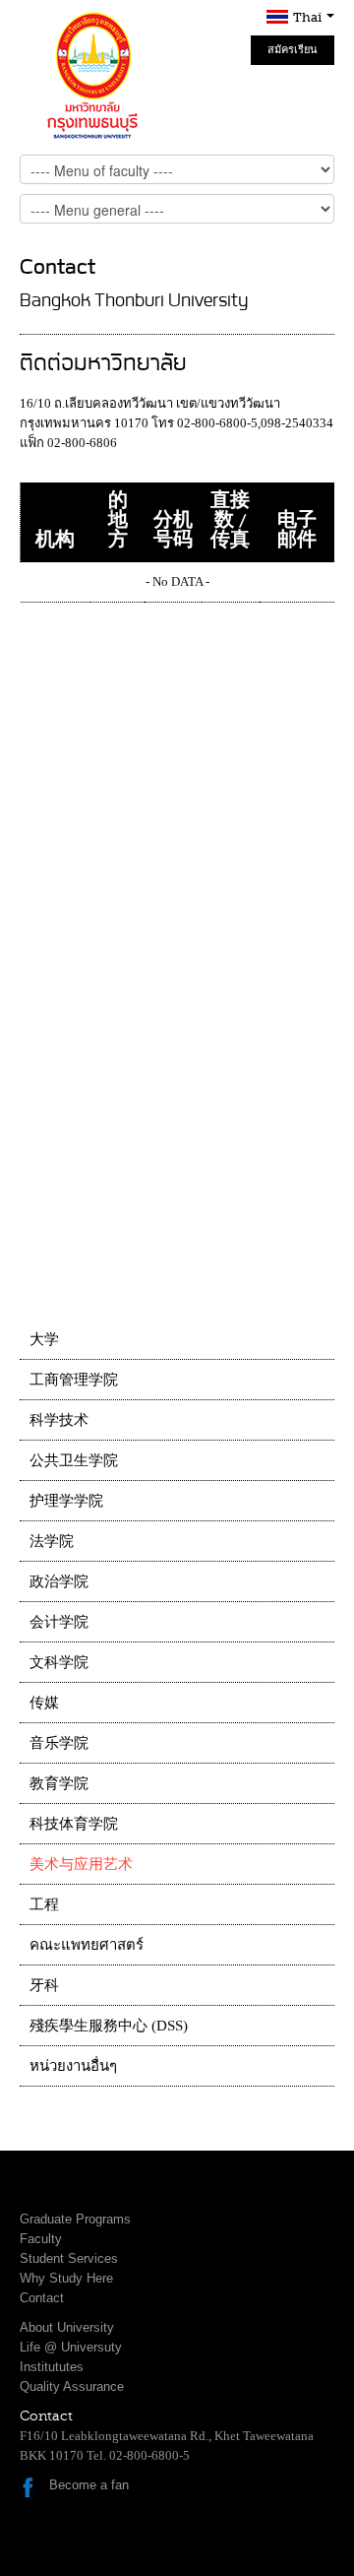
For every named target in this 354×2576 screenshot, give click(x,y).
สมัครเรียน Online (293, 54)
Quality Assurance (72, 2386)
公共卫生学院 (74, 1460)
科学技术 (59, 1420)
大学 (44, 1339)
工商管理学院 (74, 1380)
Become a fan (89, 2485)
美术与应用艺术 (81, 1864)
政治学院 (59, 1581)
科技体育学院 (74, 1824)
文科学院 (59, 1662)
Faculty (41, 2239)
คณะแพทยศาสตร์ (87, 1945)
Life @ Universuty (71, 2347)
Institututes (52, 2367)
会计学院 (59, 1622)
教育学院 (59, 1783)
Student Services (69, 2258)
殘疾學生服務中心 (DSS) (109, 2026)
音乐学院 (59, 1743)
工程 (44, 1904)
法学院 (52, 1541)
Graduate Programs (75, 2219)
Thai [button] (309, 17)
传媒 (44, 1703)
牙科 (44, 1985)
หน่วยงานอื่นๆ (73, 2066)
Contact (42, 2298)
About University (67, 2327)
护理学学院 (66, 1501)
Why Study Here (66, 2278)
